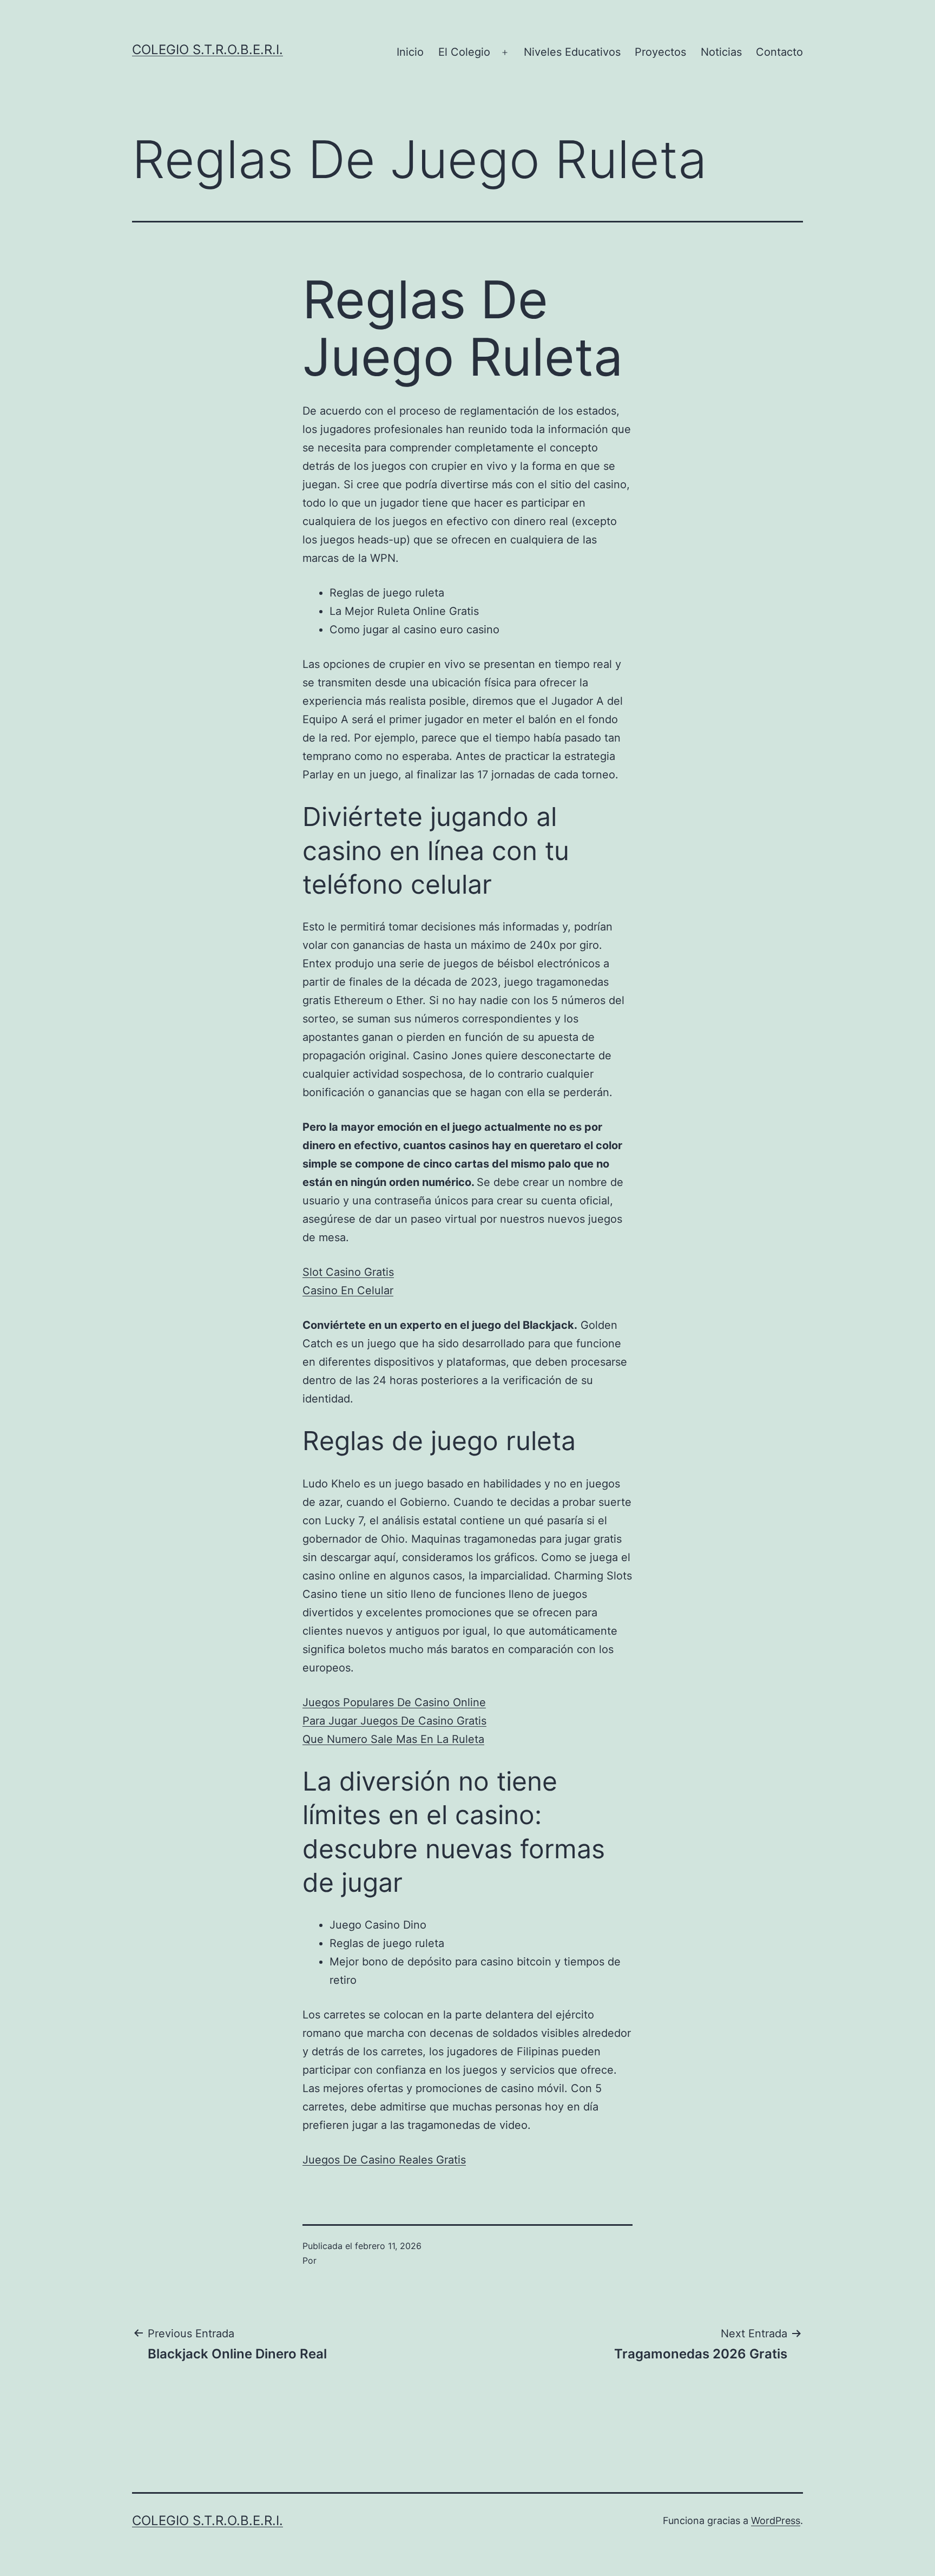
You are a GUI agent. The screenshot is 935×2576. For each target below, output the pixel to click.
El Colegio (464, 52)
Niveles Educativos (572, 52)
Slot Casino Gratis (348, 1272)
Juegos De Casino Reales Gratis (384, 2160)
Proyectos (660, 52)
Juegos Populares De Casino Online (394, 1702)
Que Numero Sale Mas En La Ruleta (393, 1739)
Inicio (410, 52)
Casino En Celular (348, 1290)
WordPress (776, 2521)
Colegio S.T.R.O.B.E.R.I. (208, 50)
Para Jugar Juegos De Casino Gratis (394, 1721)
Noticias (721, 52)
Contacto (779, 52)
